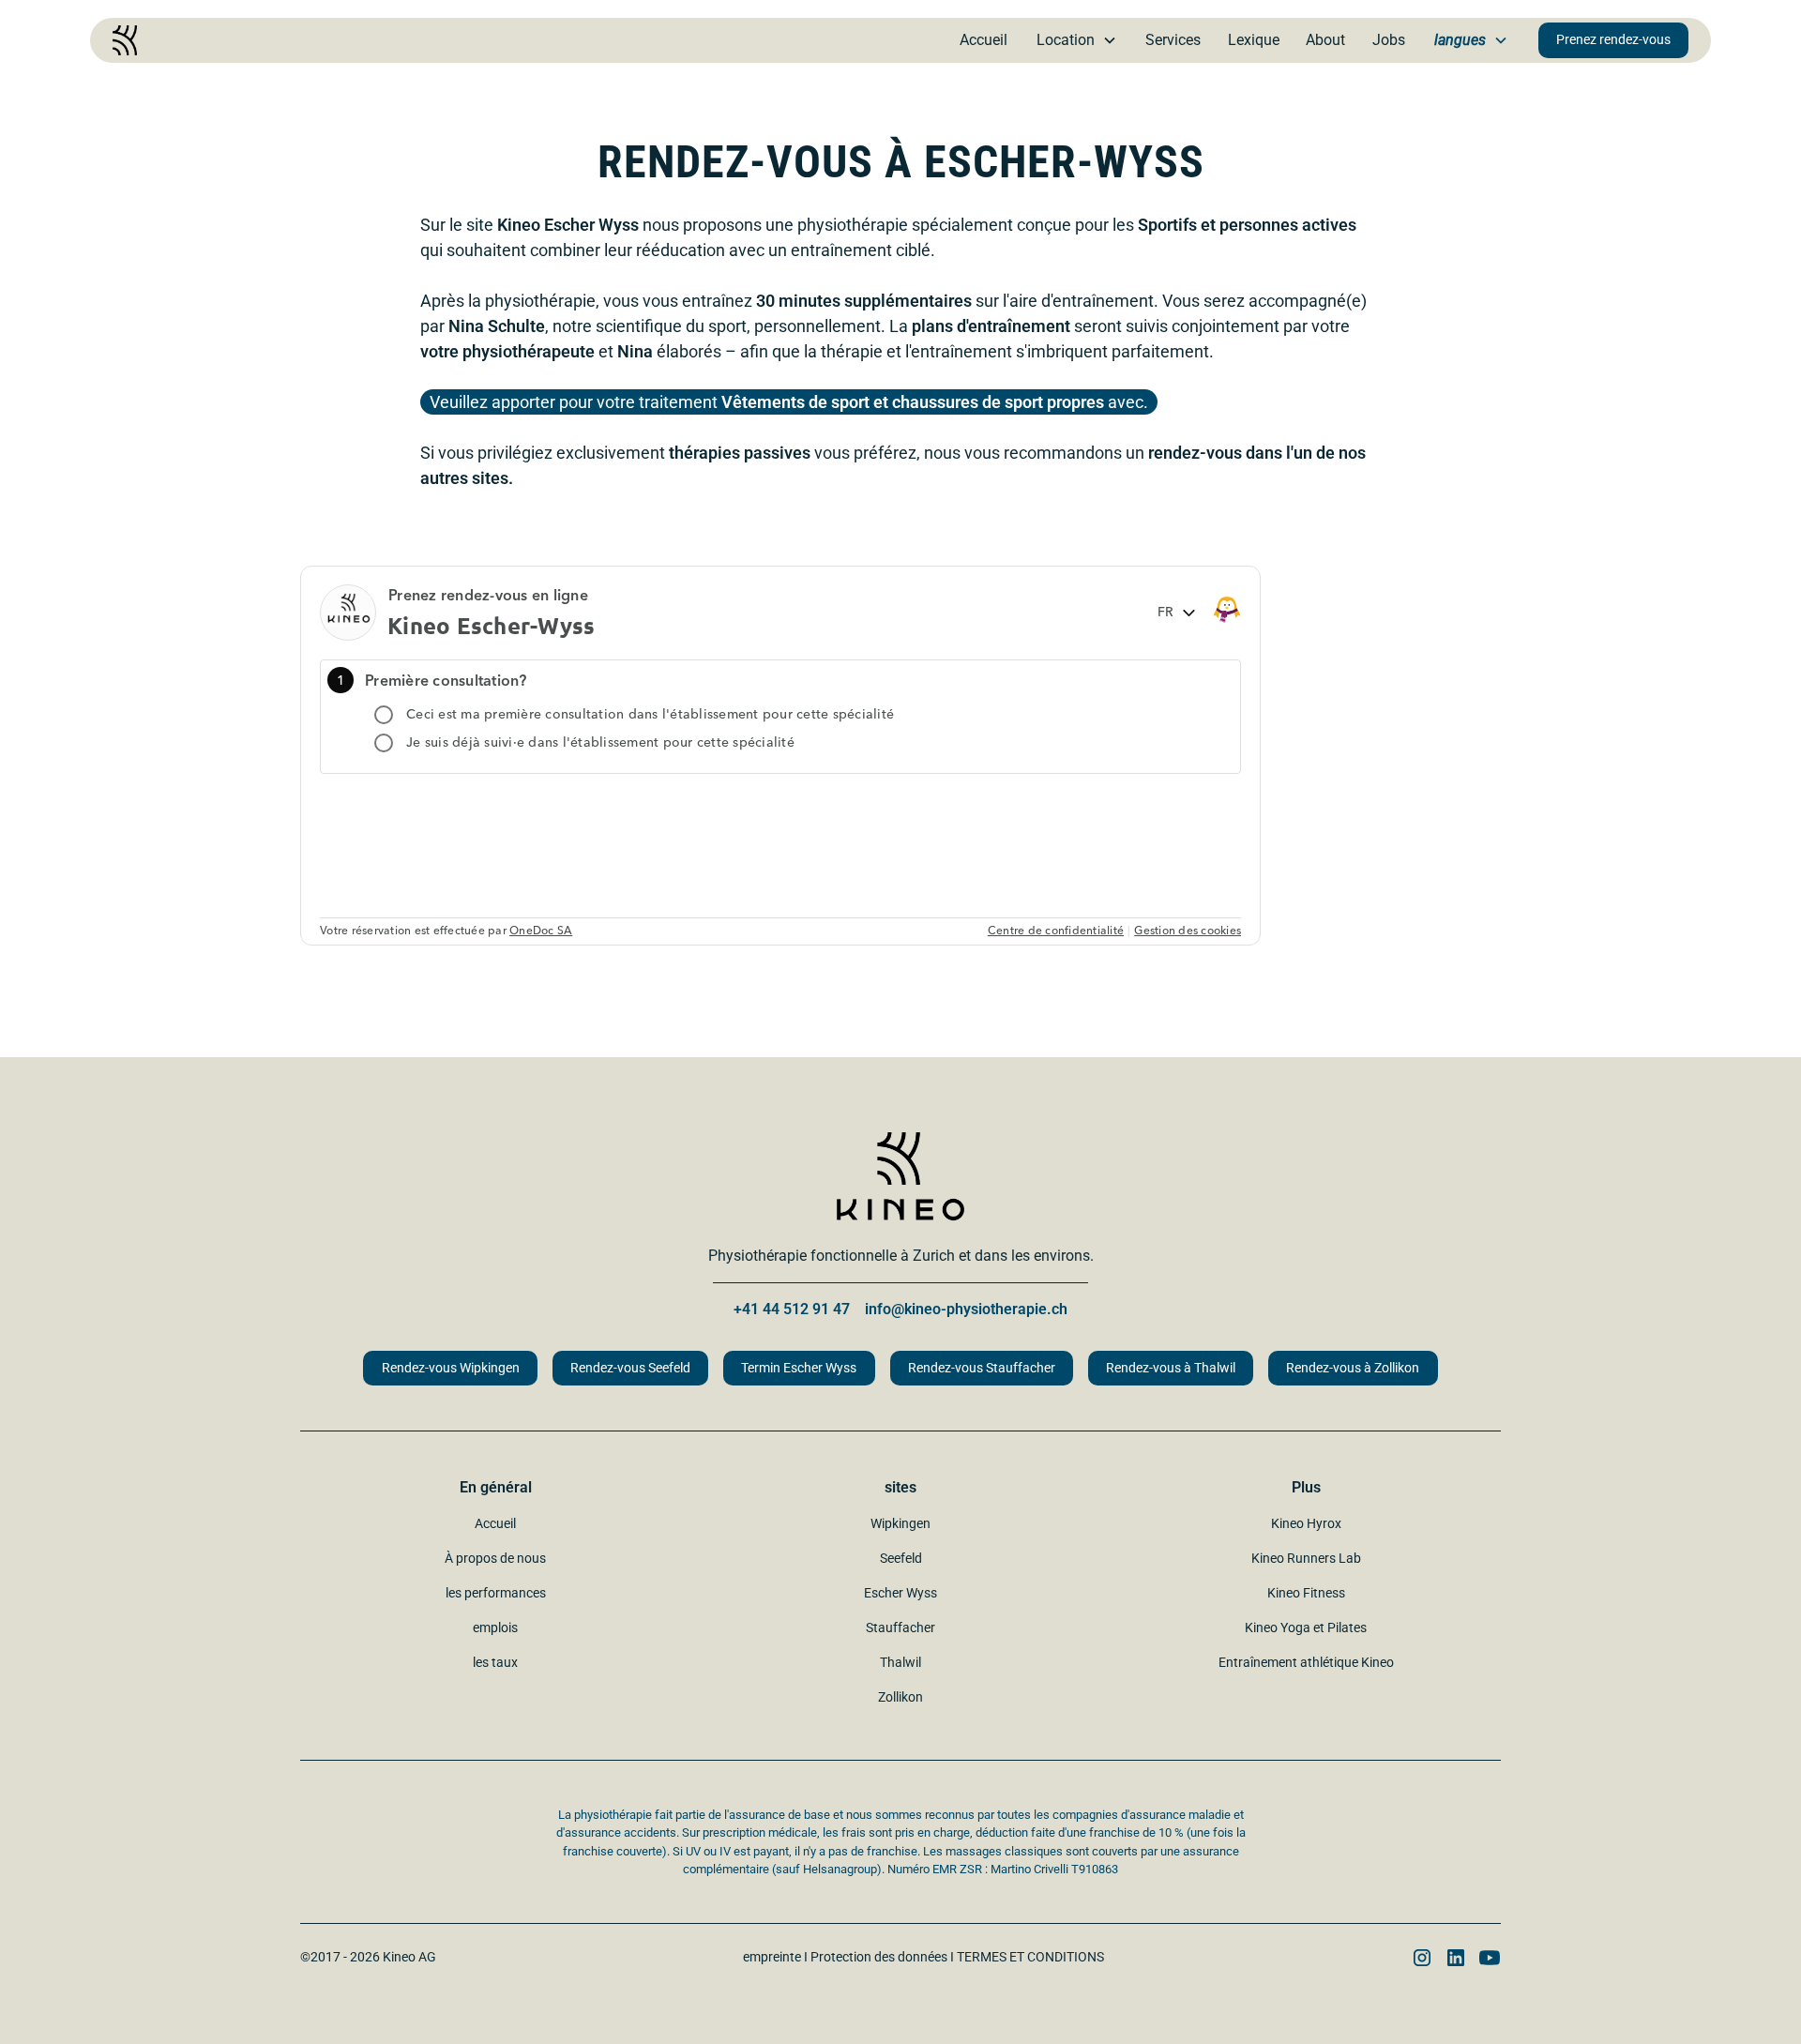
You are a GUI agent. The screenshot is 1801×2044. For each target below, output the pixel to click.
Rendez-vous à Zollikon (1353, 1368)
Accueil (984, 40)
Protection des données (879, 1957)
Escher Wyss (900, 1593)
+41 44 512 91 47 (792, 1309)
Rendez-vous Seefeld (630, 1368)
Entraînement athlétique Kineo (1306, 1662)
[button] (1077, 40)
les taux (495, 1662)
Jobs (1389, 40)
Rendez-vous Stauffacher (982, 1368)
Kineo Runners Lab (1306, 1558)
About (1325, 40)
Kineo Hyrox (1306, 1523)
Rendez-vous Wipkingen (451, 1368)
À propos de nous (495, 1558)
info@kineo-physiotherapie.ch (966, 1309)
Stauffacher (900, 1628)
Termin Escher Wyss (799, 1368)
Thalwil (900, 1662)
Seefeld (901, 1558)
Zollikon (900, 1697)
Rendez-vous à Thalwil (1171, 1368)
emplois (495, 1628)
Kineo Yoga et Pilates (1306, 1628)
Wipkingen (900, 1523)
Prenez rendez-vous (1613, 40)
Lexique (1254, 40)
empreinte (772, 1957)
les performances (496, 1593)
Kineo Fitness (1306, 1593)
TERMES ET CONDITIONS (1030, 1957)
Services (1173, 40)
